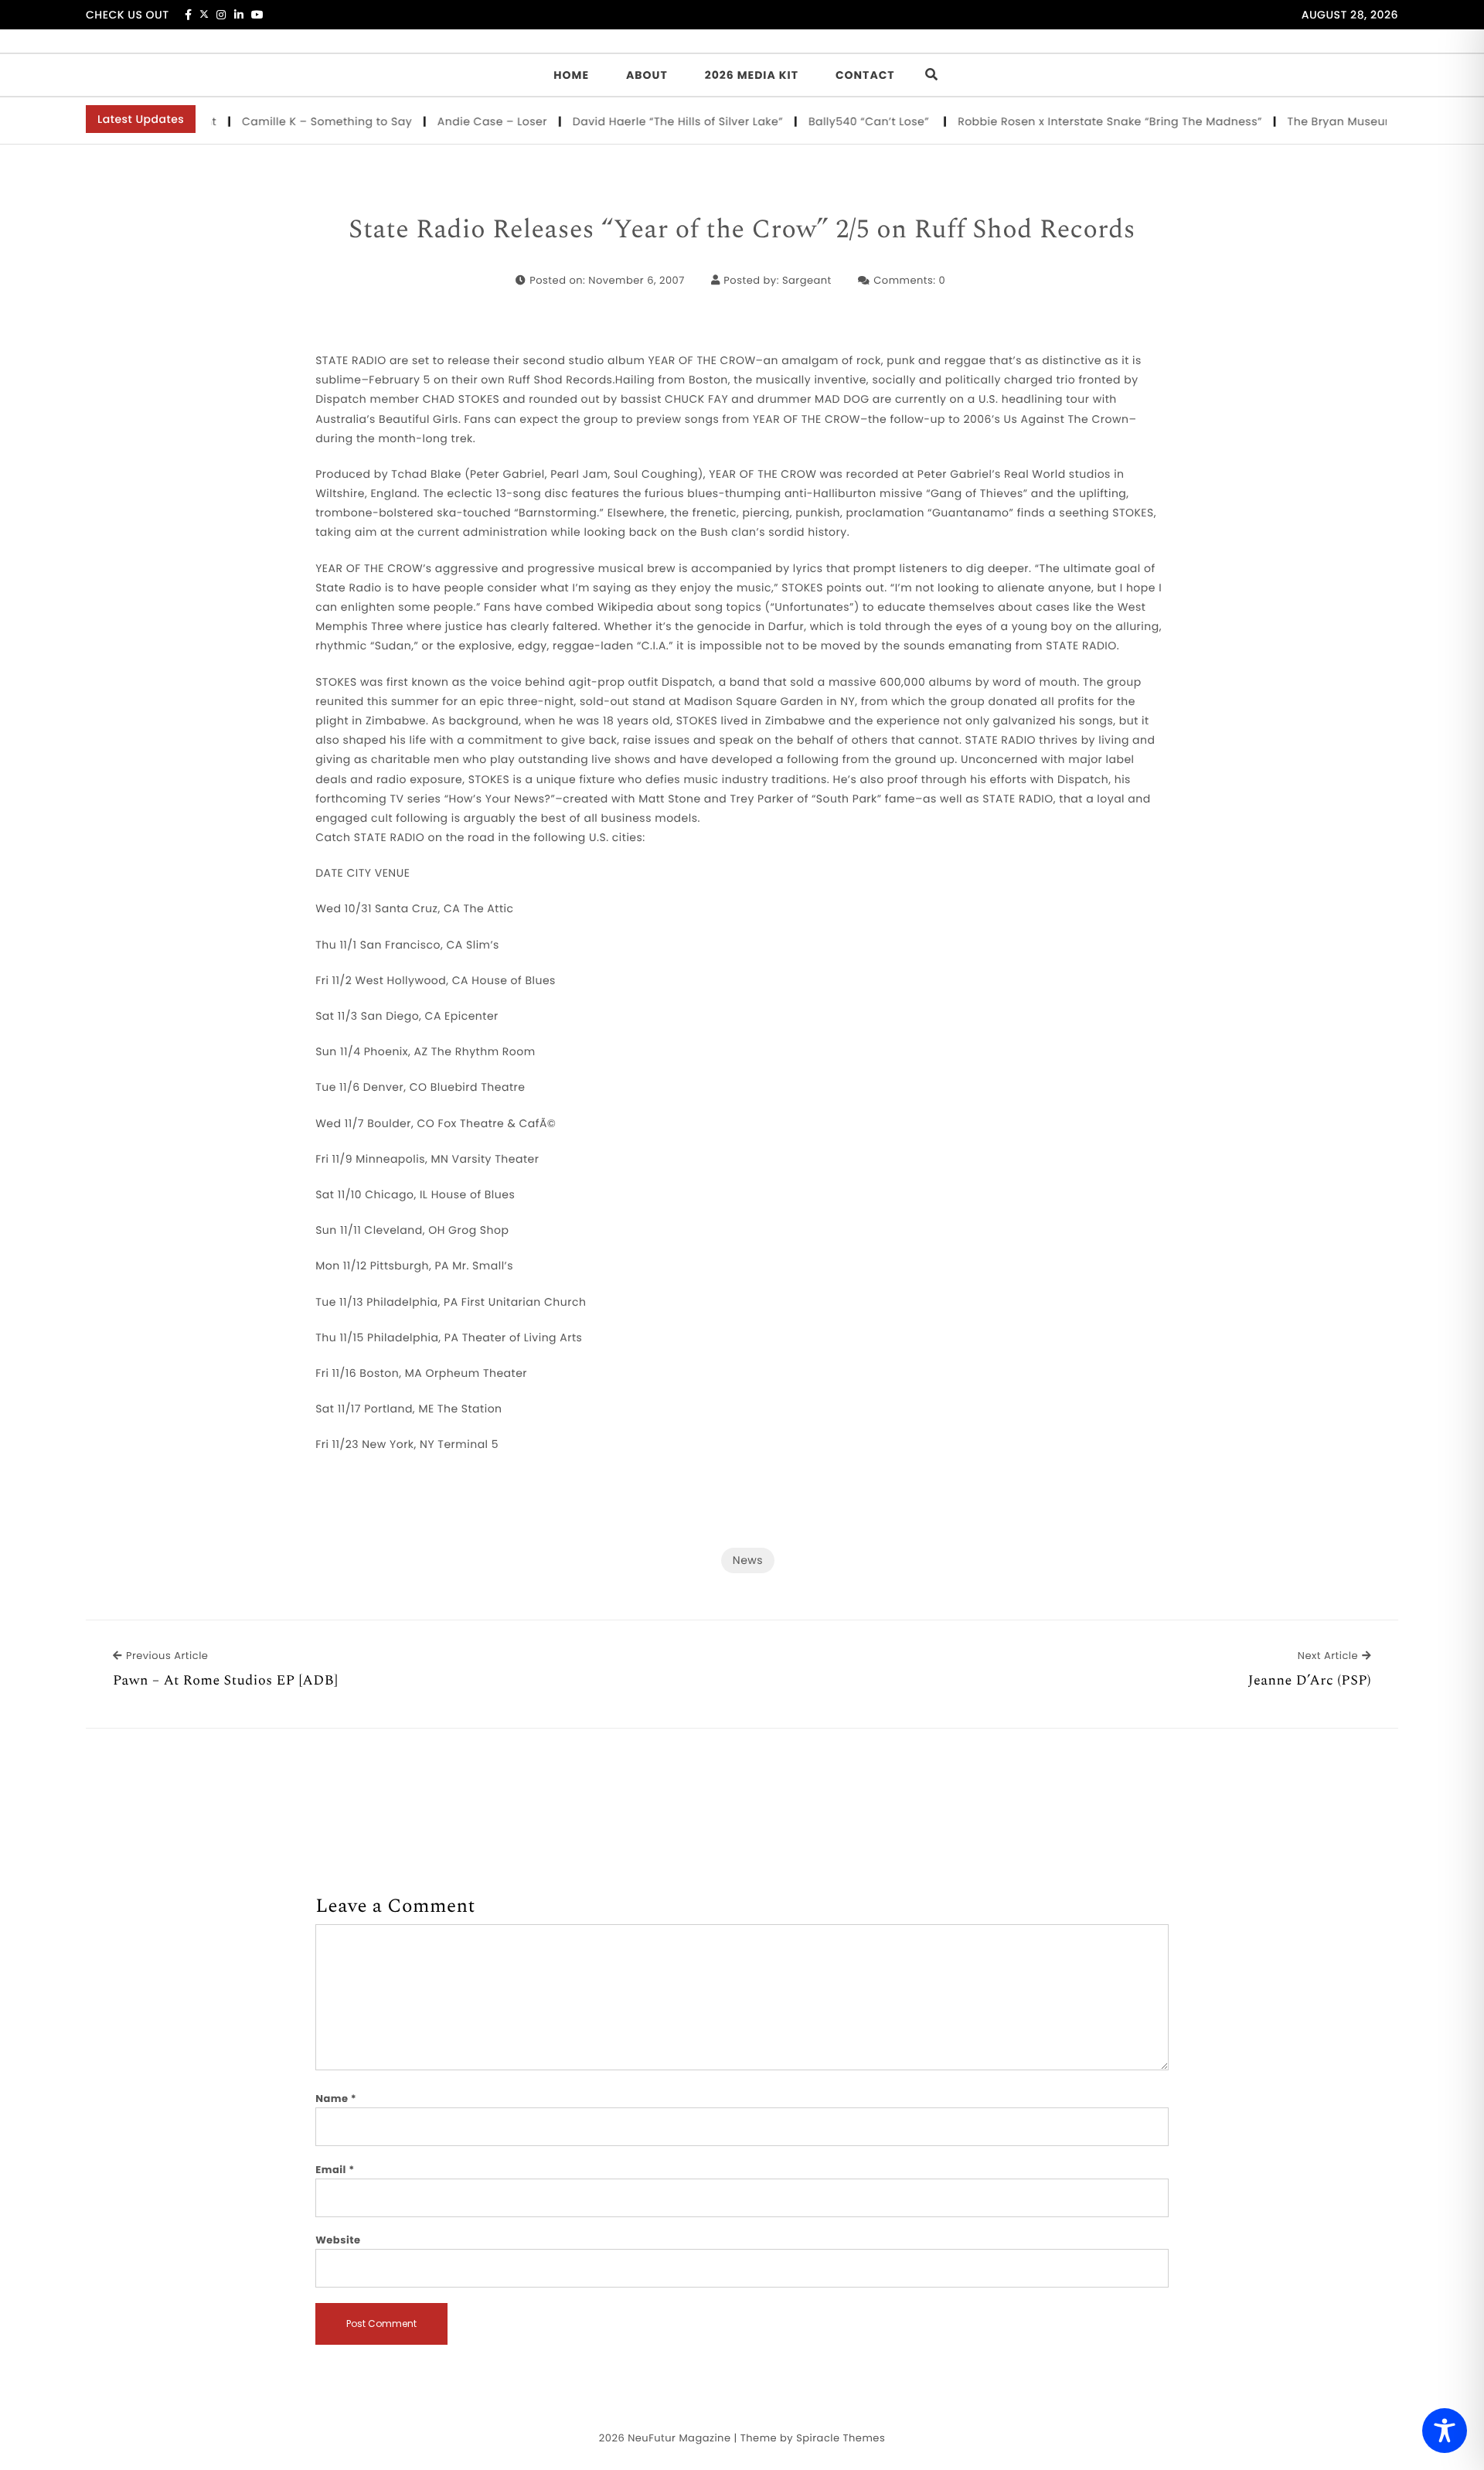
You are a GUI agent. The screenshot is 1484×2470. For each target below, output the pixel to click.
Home (571, 75)
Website (338, 2240)
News (748, 1560)
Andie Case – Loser (459, 121)
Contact (865, 75)
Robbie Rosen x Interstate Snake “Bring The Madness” (1077, 121)
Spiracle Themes (841, 2438)
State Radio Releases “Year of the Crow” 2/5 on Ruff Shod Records (742, 230)
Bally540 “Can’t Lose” (837, 121)
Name (336, 2099)
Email (335, 2170)
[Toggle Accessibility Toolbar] (1445, 2431)
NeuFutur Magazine (679, 2438)
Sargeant (807, 280)
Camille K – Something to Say (294, 121)
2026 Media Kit (752, 75)
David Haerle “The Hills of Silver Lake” (645, 121)
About (647, 75)
